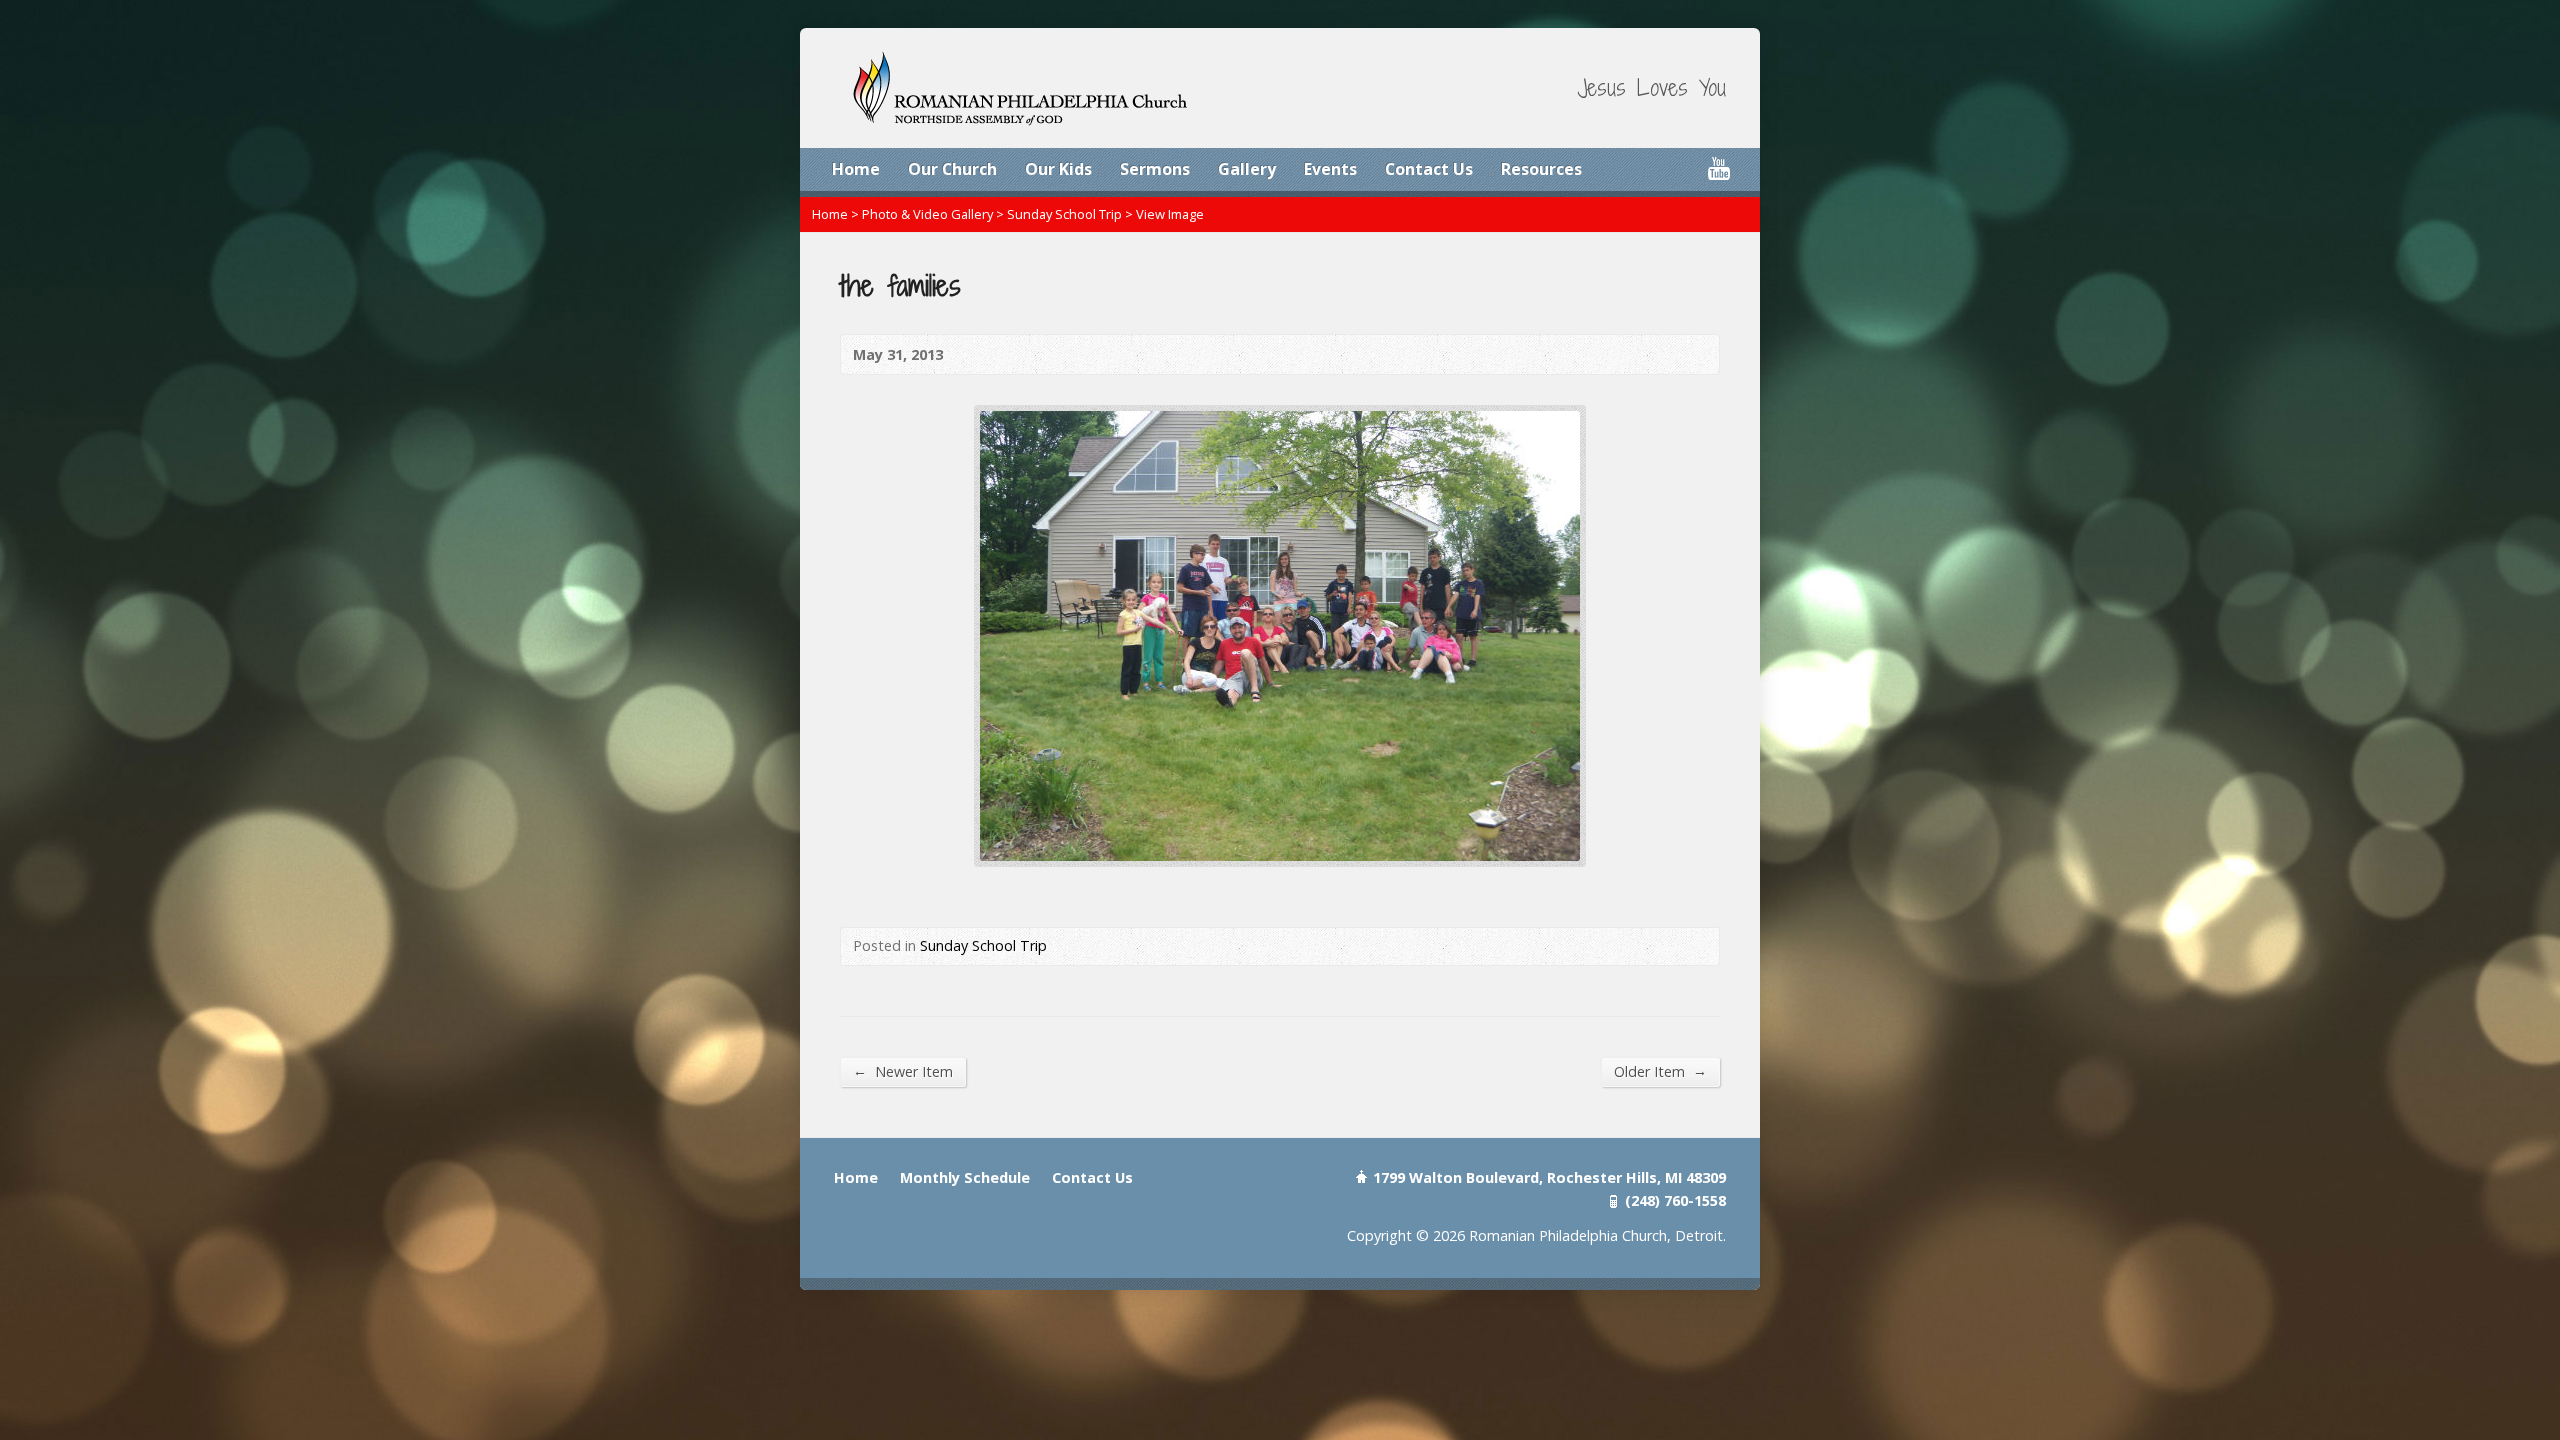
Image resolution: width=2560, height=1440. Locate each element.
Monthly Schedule (965, 1177)
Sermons (1155, 169)
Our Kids (1058, 169)
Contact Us (1429, 169)
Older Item (1660, 1071)
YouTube (1718, 168)
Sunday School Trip (1064, 214)
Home (856, 169)
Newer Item (903, 1071)
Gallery (1247, 169)
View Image (1170, 214)
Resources (1541, 169)
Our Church (952, 169)
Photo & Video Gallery (927, 214)
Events (1330, 169)
